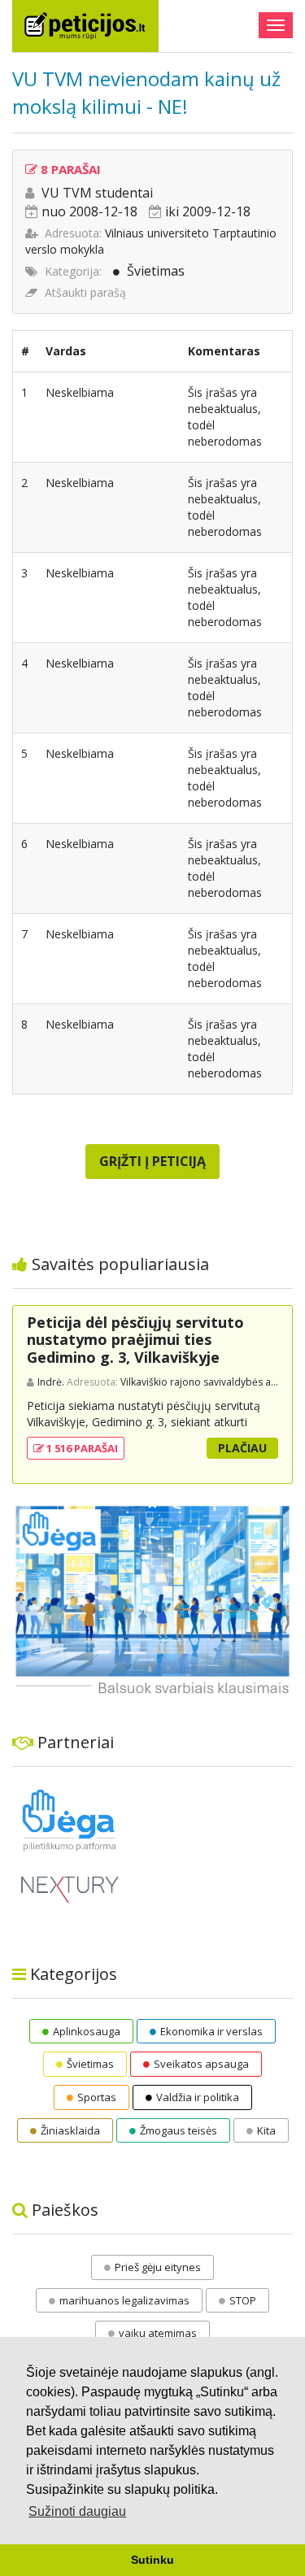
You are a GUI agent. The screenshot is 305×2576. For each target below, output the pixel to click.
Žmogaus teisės (179, 2130)
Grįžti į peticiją (152, 1161)
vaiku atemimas (158, 2333)
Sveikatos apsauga (201, 2064)
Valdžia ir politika (198, 2097)
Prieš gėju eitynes (158, 2267)
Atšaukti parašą (85, 292)
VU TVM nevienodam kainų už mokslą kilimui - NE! (146, 92)
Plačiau (242, 1448)
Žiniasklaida (70, 2130)
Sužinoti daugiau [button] (77, 2511)
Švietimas (156, 271)
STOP (243, 2300)
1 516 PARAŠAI (81, 1448)
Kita (266, 2130)
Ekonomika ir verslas (211, 2031)
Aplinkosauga (87, 2031)
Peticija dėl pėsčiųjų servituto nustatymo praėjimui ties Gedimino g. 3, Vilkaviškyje (135, 1340)
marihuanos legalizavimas (124, 2300)
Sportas (97, 2097)
